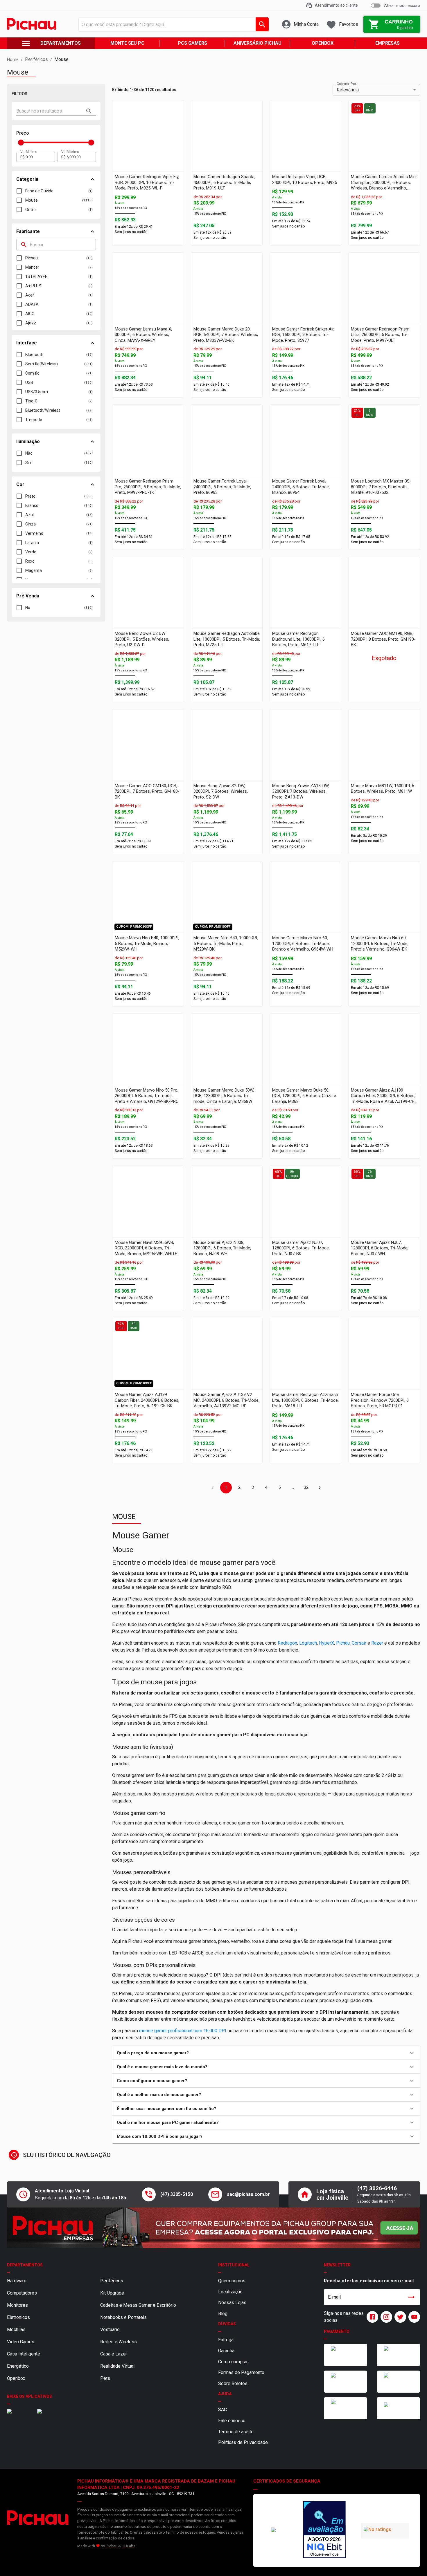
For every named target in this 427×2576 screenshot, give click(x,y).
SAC (223, 2369)
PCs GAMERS (192, 43)
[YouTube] (413, 2276)
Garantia (226, 2310)
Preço (23, 133)
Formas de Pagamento (241, 2332)
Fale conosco (232, 2380)
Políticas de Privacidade (243, 2402)
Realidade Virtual (117, 2325)
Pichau (112, 2505)
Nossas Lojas (232, 2262)
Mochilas (16, 2289)
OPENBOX (323, 43)
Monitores (17, 2265)
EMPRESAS (387, 43)
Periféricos (112, 2240)
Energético (18, 2325)
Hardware (17, 2240)
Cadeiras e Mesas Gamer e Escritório (138, 2265)
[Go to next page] (320, 1488)
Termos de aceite (236, 2391)
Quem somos (232, 2240)
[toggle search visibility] (89, 111)
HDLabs (129, 2505)
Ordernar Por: (347, 84)
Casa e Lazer (114, 2313)
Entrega (226, 2299)
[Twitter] (399, 2276)
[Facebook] (371, 2276)
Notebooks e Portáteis (123, 2277)
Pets (105, 2338)
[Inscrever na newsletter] (411, 2257)
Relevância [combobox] (348, 90)
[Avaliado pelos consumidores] (334, 2473)
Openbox (16, 2338)
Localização (230, 2251)
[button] (266, 2053)
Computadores (22, 2252)
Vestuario (110, 2289)
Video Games (21, 2301)
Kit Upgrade (112, 2252)
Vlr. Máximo (70, 151)
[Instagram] (385, 2276)
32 (306, 1487)
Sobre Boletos (233, 2343)
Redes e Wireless (119, 2301)
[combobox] (172, 24)
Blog (223, 2273)
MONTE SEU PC (127, 43)
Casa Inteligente (24, 2313)
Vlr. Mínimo (29, 151)
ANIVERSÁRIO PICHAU (258, 43)
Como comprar (233, 2321)
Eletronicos (18, 2277)
